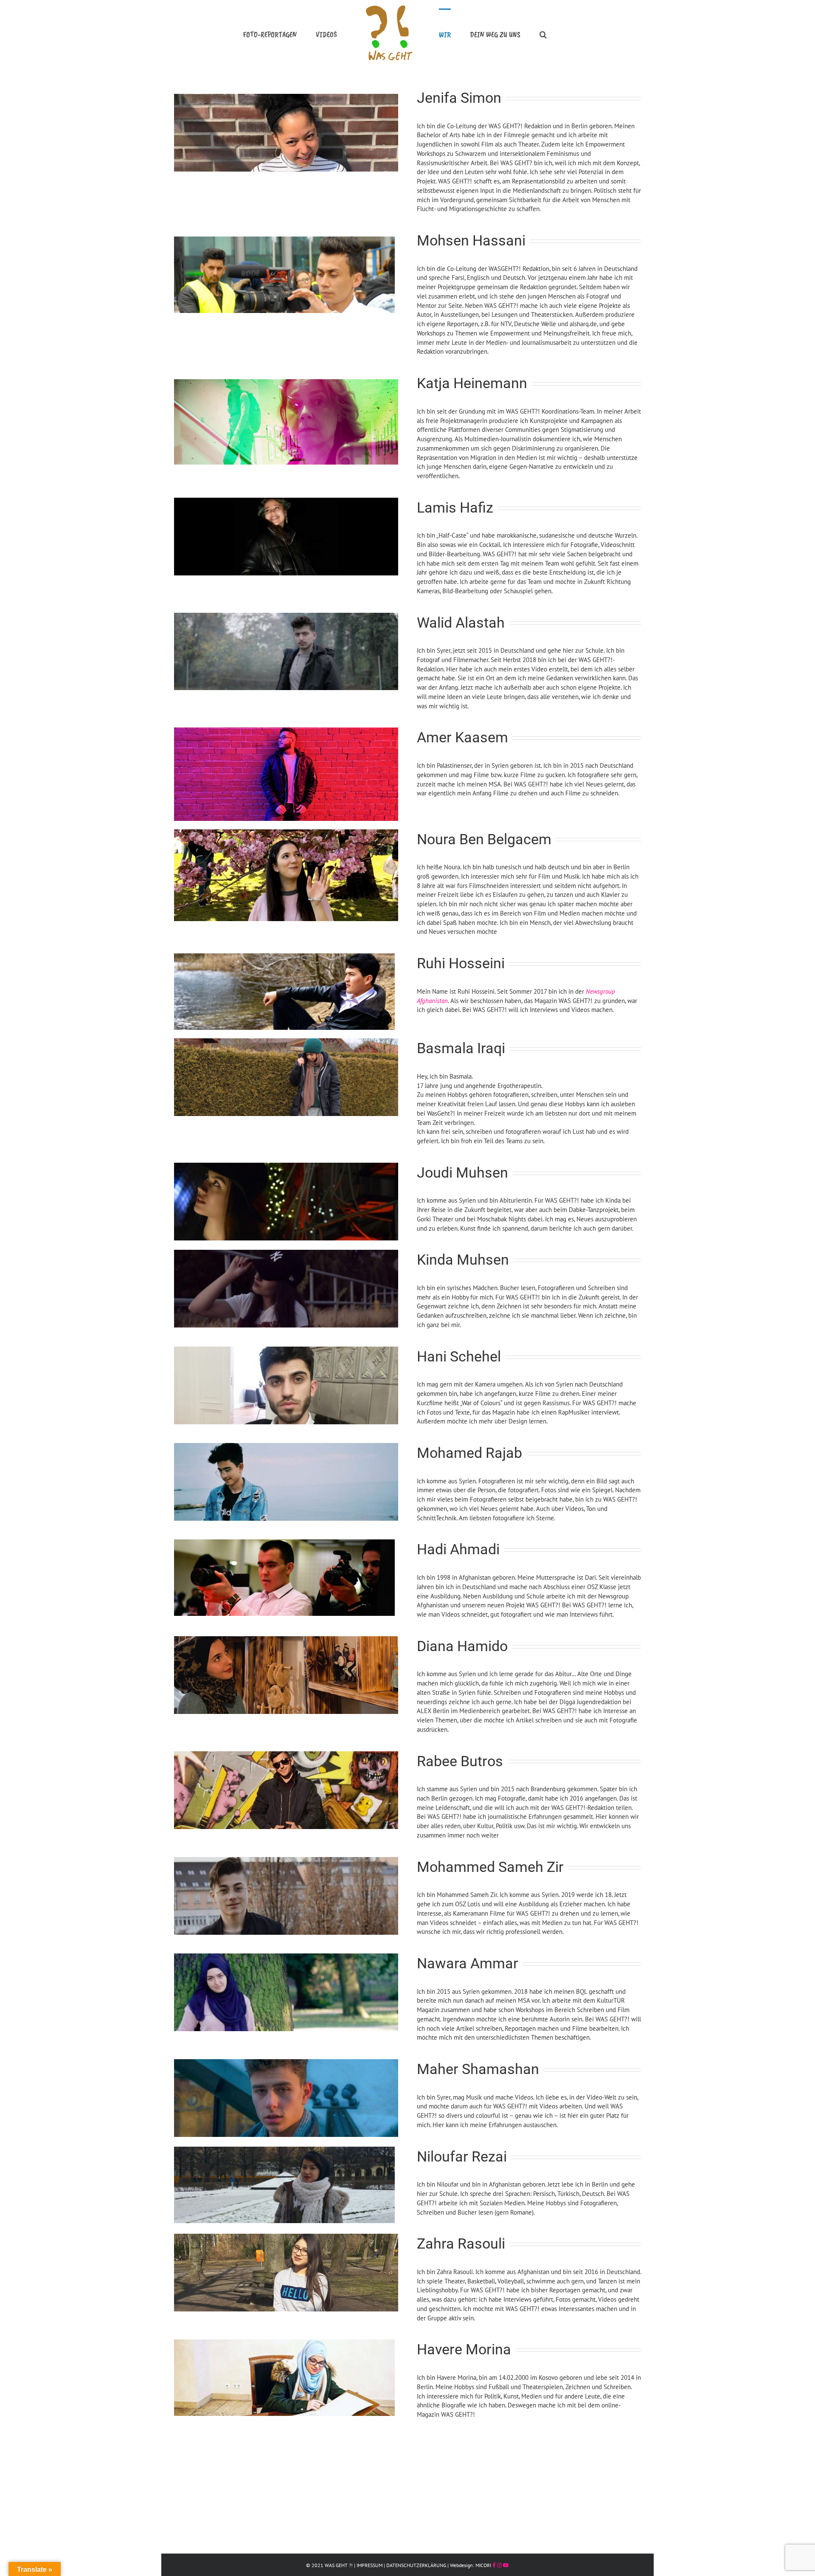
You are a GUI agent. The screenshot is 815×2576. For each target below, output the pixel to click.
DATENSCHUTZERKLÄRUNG (416, 2565)
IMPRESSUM (370, 2565)
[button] (517, 34)
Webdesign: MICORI (471, 2565)
